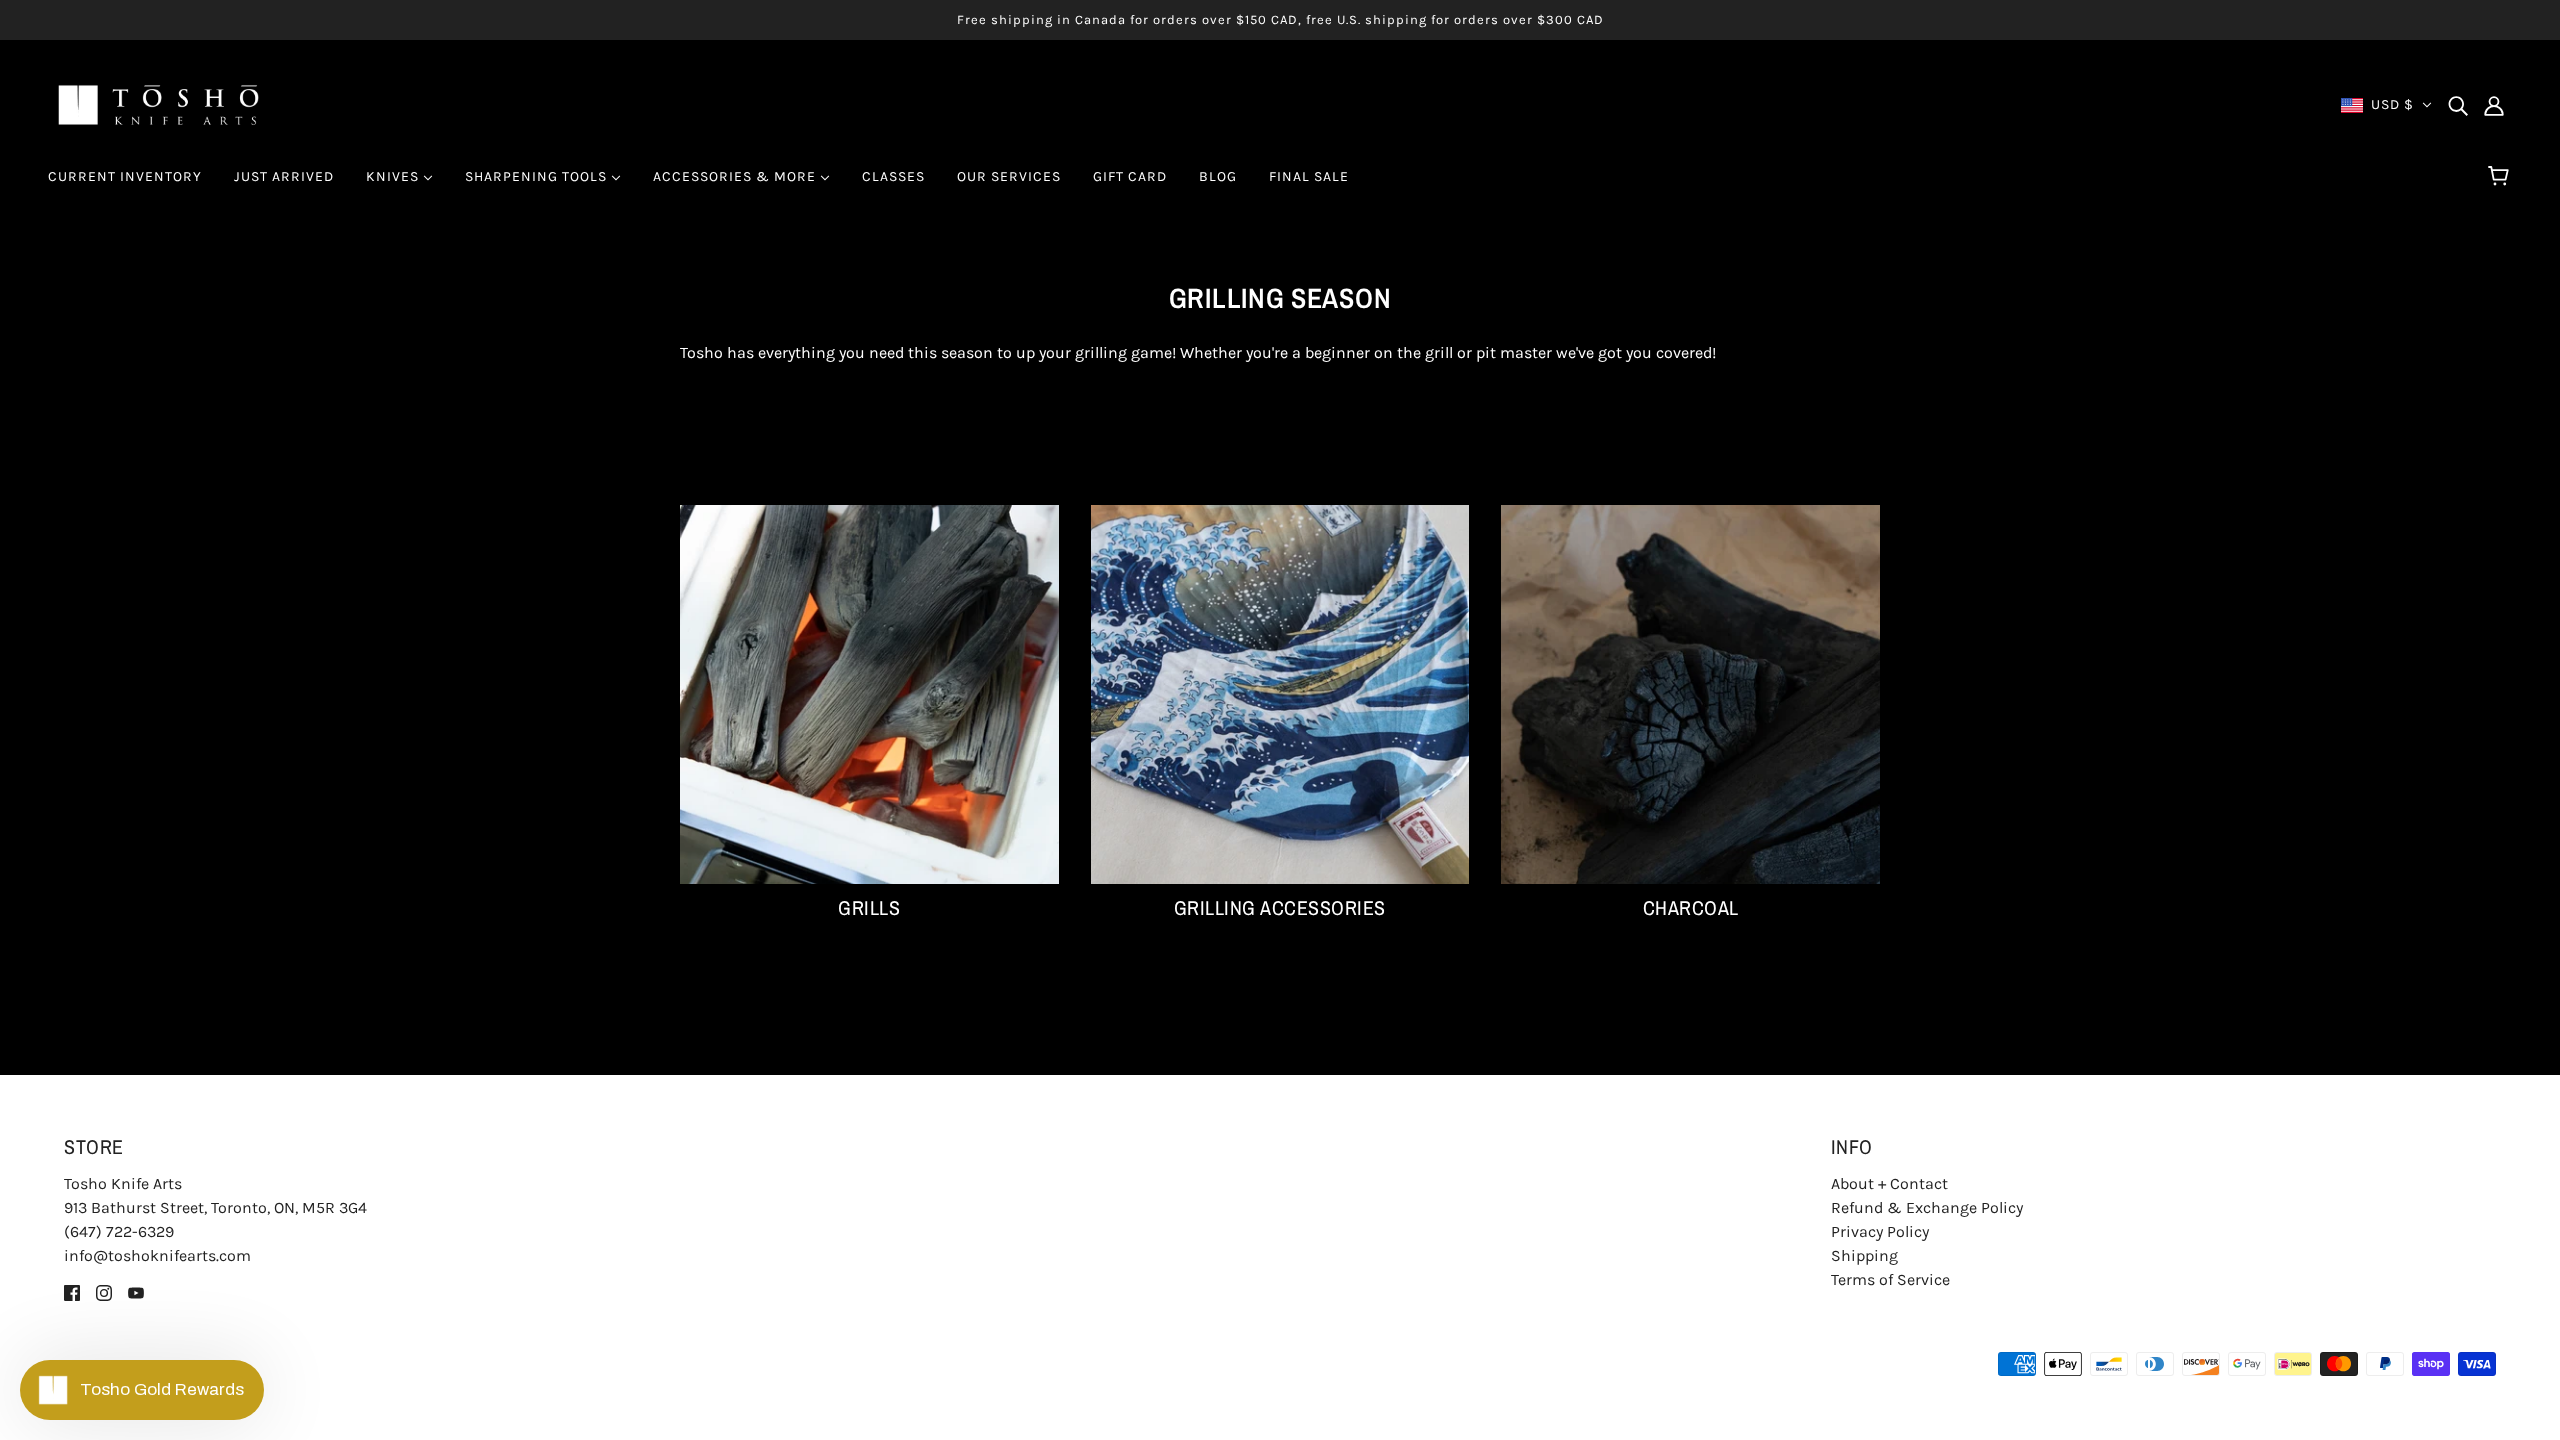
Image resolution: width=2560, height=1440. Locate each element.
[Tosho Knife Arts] (158, 103)
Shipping (1864, 1255)
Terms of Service (1890, 1279)
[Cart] (2501, 177)
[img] (2458, 105)
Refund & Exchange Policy (1927, 1207)
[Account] (2494, 105)
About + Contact (1889, 1183)
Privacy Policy (1880, 1231)
